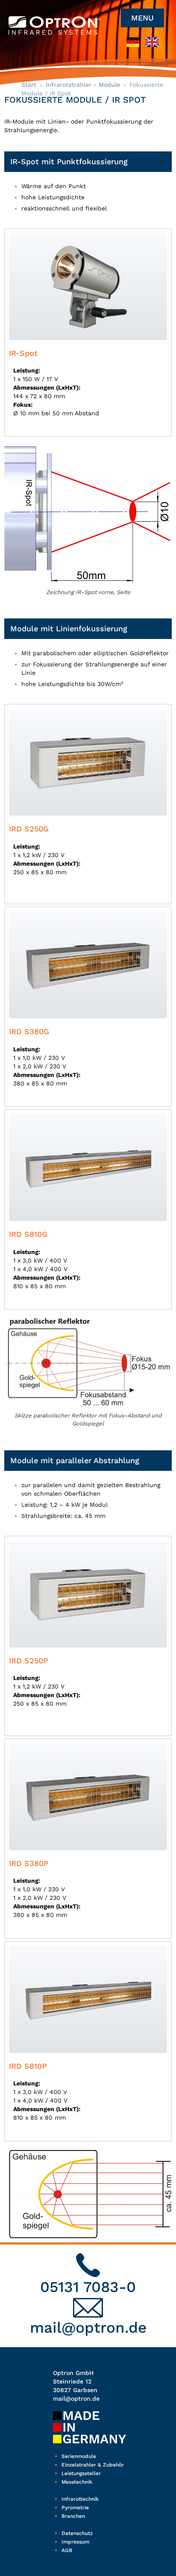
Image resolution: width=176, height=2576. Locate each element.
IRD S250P (28, 1661)
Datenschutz (77, 2533)
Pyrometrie (75, 2508)
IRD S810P (28, 2066)
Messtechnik (77, 2482)
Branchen (73, 2516)
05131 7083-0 (88, 2287)
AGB (67, 2550)
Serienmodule (79, 2456)
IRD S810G (28, 1234)
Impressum (75, 2542)
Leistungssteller (81, 2473)
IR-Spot (23, 353)
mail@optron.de (88, 2328)
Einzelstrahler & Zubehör (93, 2465)
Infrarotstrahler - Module (83, 85)
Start (29, 85)
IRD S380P (29, 1863)
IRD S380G (29, 1031)
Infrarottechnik (80, 2499)
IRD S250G (29, 829)
